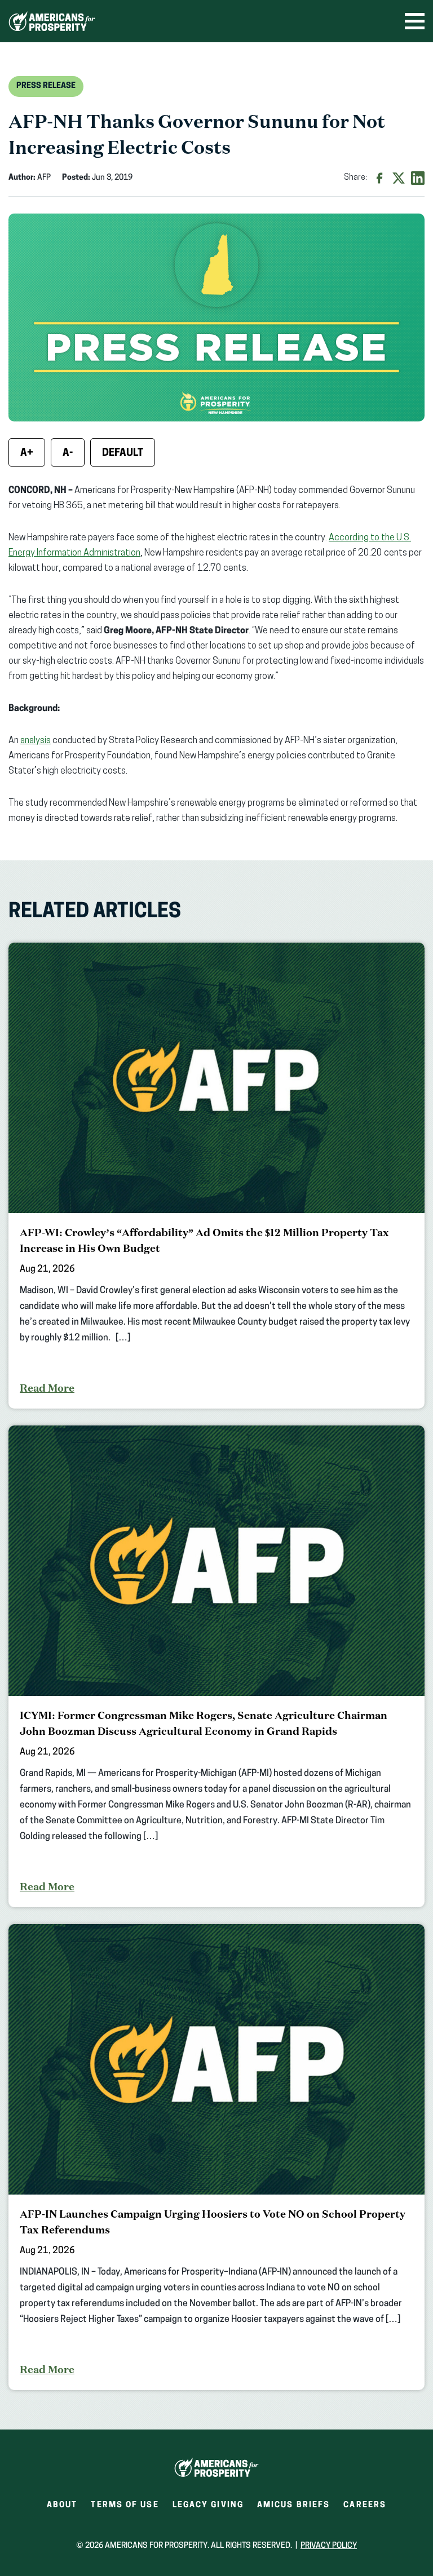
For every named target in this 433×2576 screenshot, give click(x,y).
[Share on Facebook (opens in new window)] (379, 178)
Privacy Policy (329, 2546)
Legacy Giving (208, 2505)
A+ (27, 454)
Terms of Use (125, 2505)
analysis (36, 741)
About (62, 2505)
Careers (365, 2509)
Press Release (46, 86)
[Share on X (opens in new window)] (399, 178)
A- (68, 454)
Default (123, 454)
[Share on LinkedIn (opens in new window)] (418, 178)
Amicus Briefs (293, 2509)
